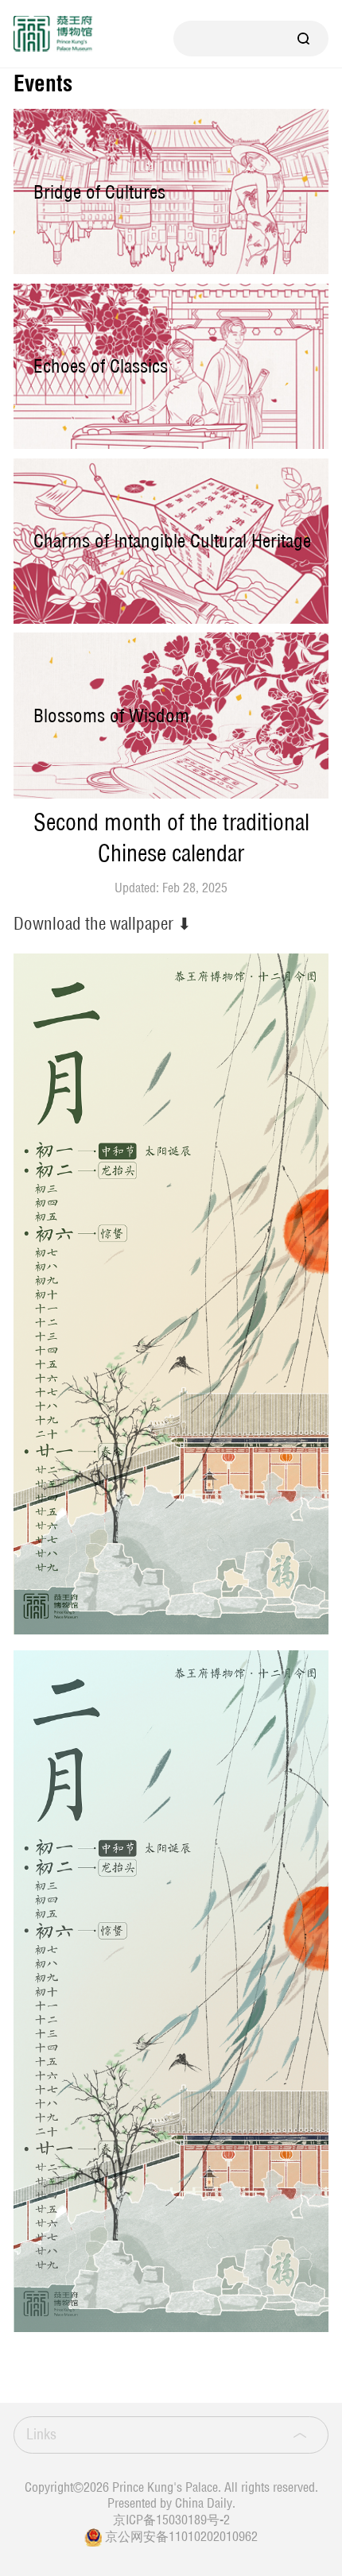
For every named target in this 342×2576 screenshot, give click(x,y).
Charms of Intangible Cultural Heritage (172, 541)
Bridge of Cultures (99, 192)
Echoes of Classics (101, 366)
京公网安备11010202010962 (181, 2536)
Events (43, 84)
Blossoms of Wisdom (111, 716)
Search (304, 39)
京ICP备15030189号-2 (171, 2520)
